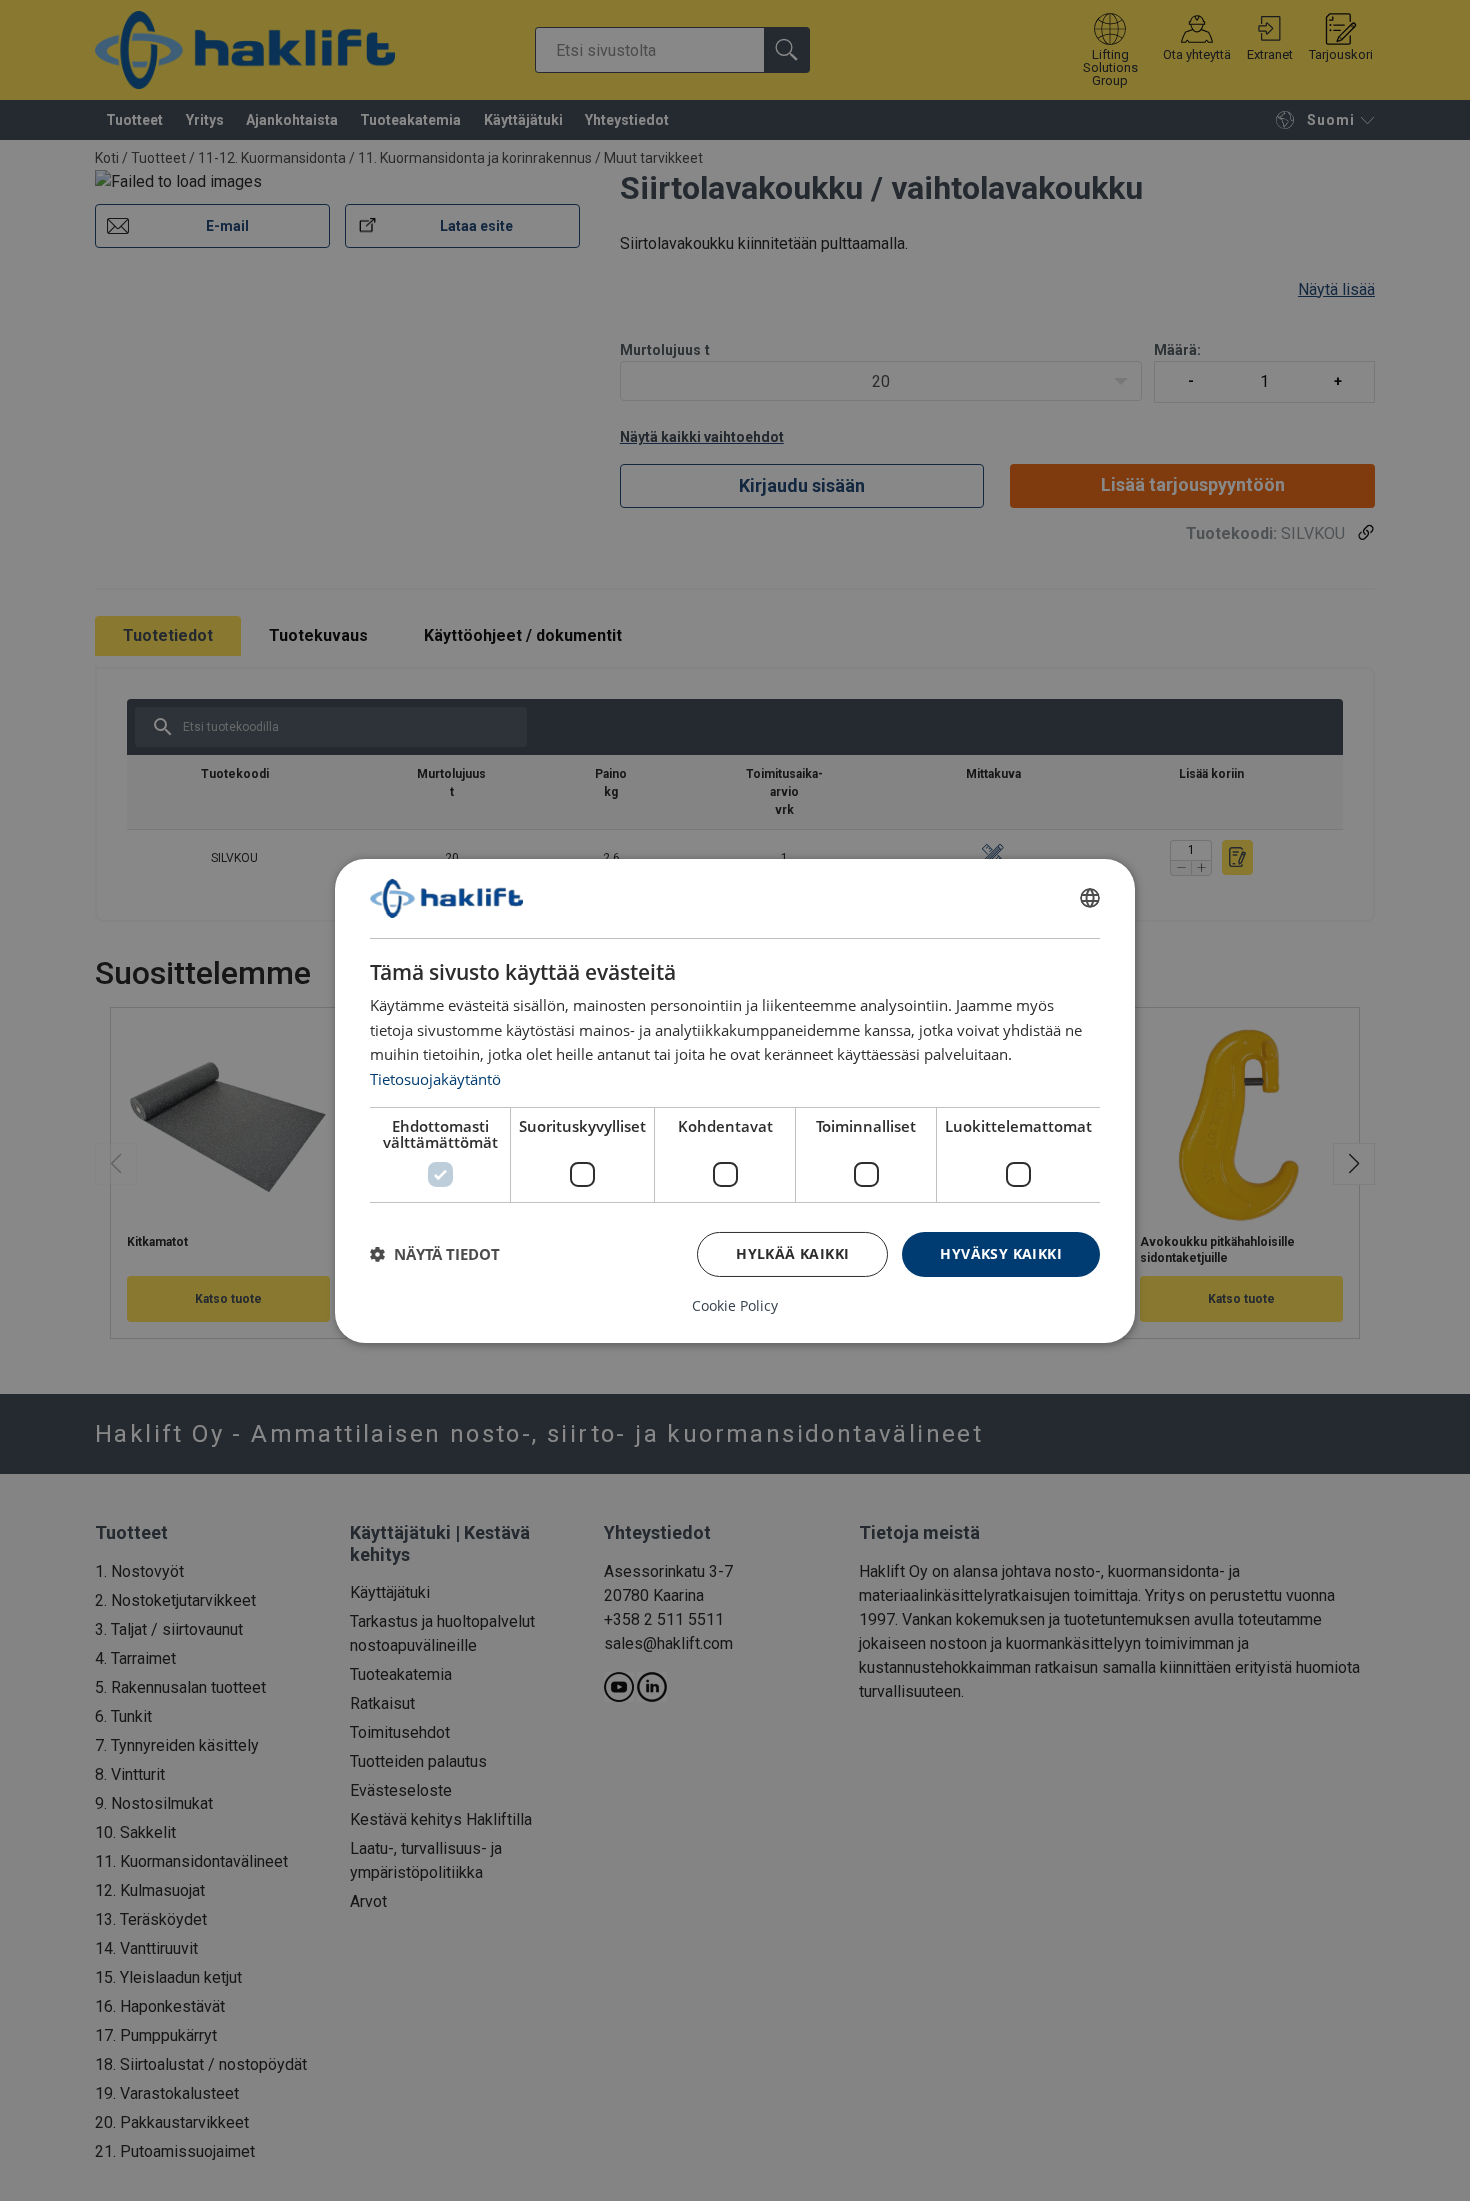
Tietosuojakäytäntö (435, 1079)
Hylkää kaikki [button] (792, 1253)
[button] (435, 1254)
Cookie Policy (735, 1306)
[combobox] (1090, 898)
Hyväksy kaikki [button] (1001, 1253)
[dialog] (735, 1100)
